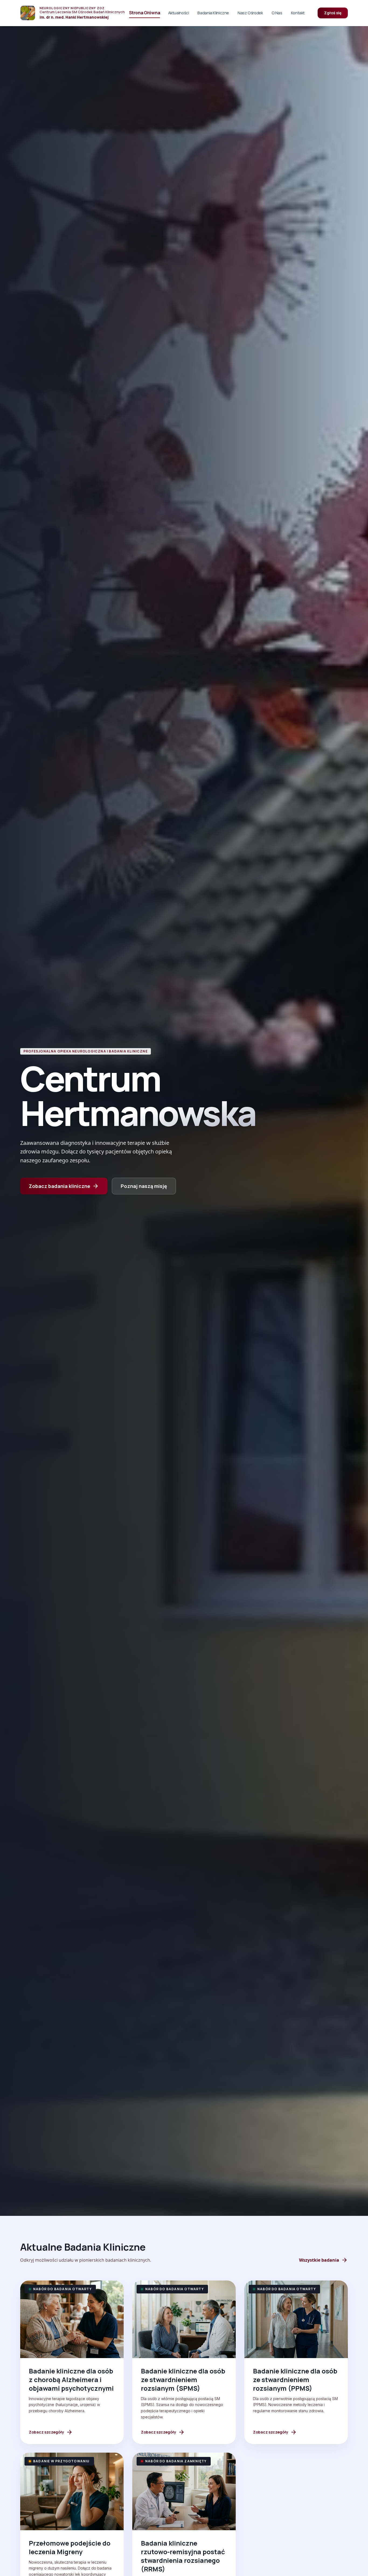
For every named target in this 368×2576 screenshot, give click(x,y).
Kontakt (298, 13)
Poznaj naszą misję (144, 1186)
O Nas (277, 13)
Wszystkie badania (323, 2260)
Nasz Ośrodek (250, 13)
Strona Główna (145, 13)
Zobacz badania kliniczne (64, 1186)
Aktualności (179, 13)
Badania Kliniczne (213, 13)
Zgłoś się (333, 13)
